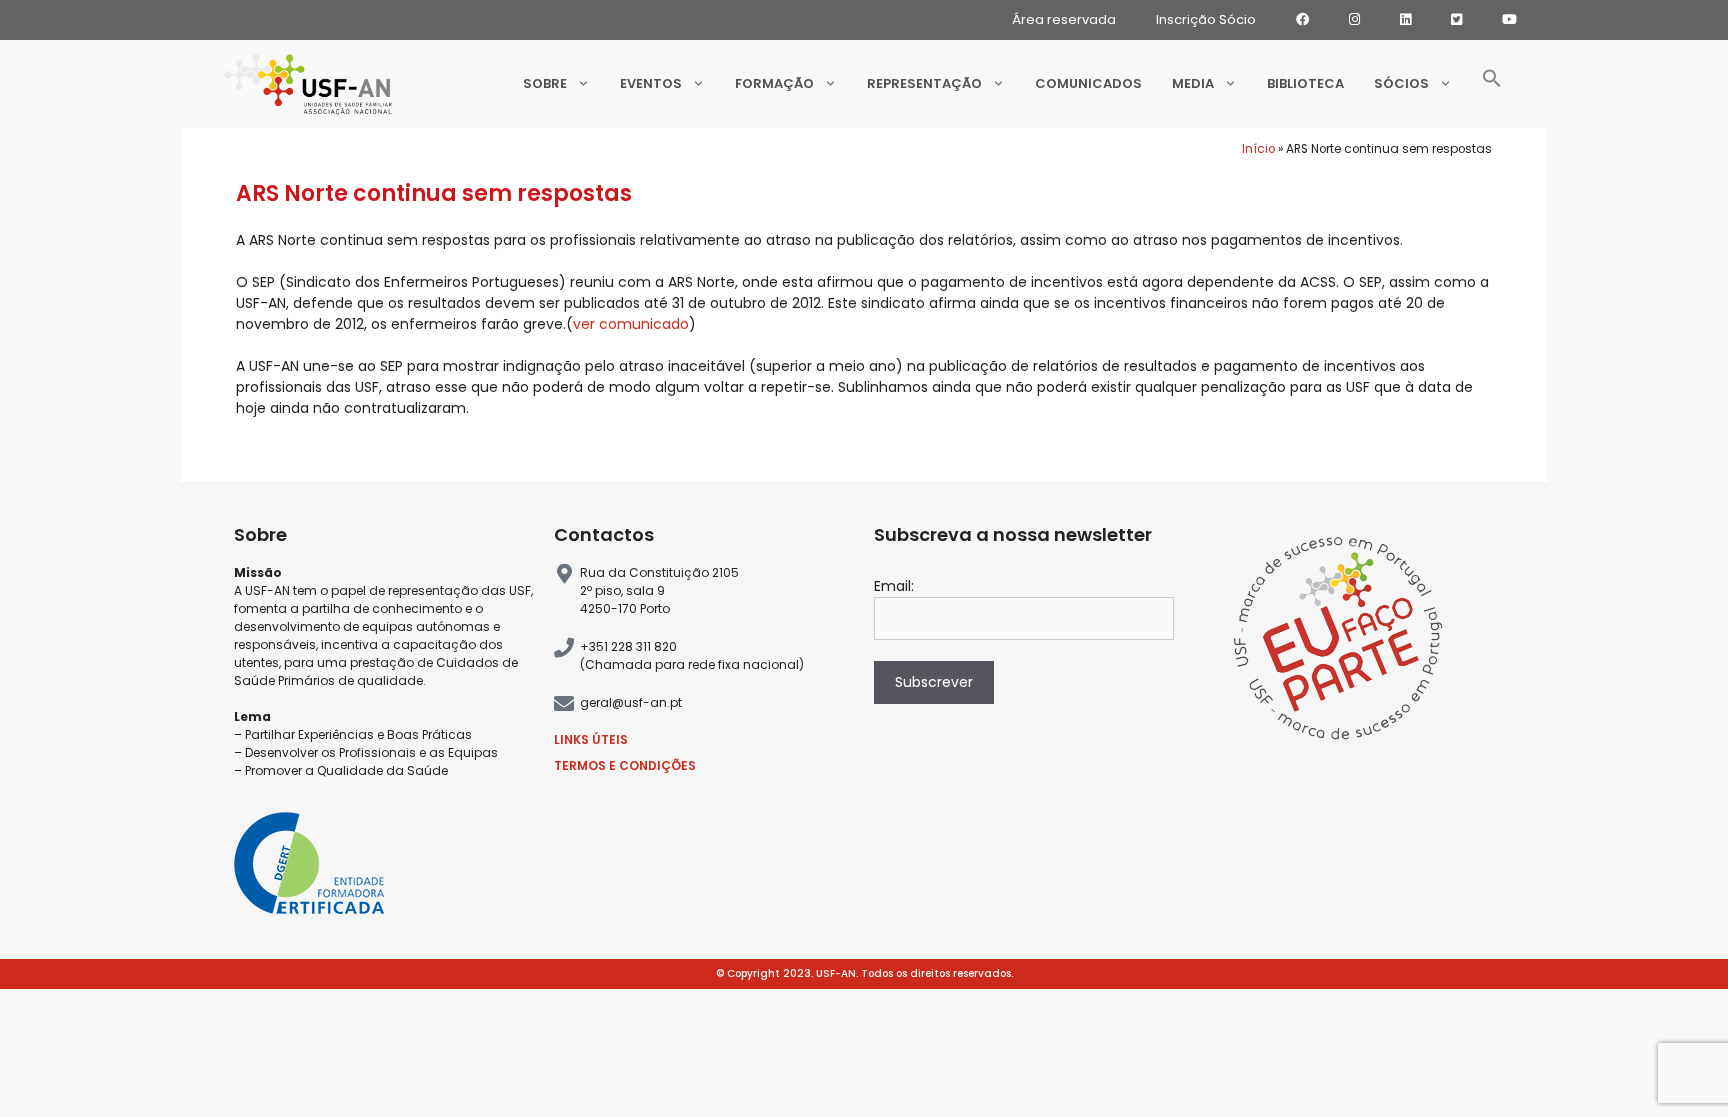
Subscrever (934, 682)
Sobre (545, 83)
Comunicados (1088, 83)
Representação (924, 83)
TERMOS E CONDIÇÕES (625, 765)
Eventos (651, 83)
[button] (1492, 84)
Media (1193, 83)
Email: (894, 586)
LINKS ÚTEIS (591, 739)
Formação (774, 83)
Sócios (1401, 83)
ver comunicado (631, 324)
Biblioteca (1305, 83)
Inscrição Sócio (1206, 19)
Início (1258, 149)
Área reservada (1064, 19)
